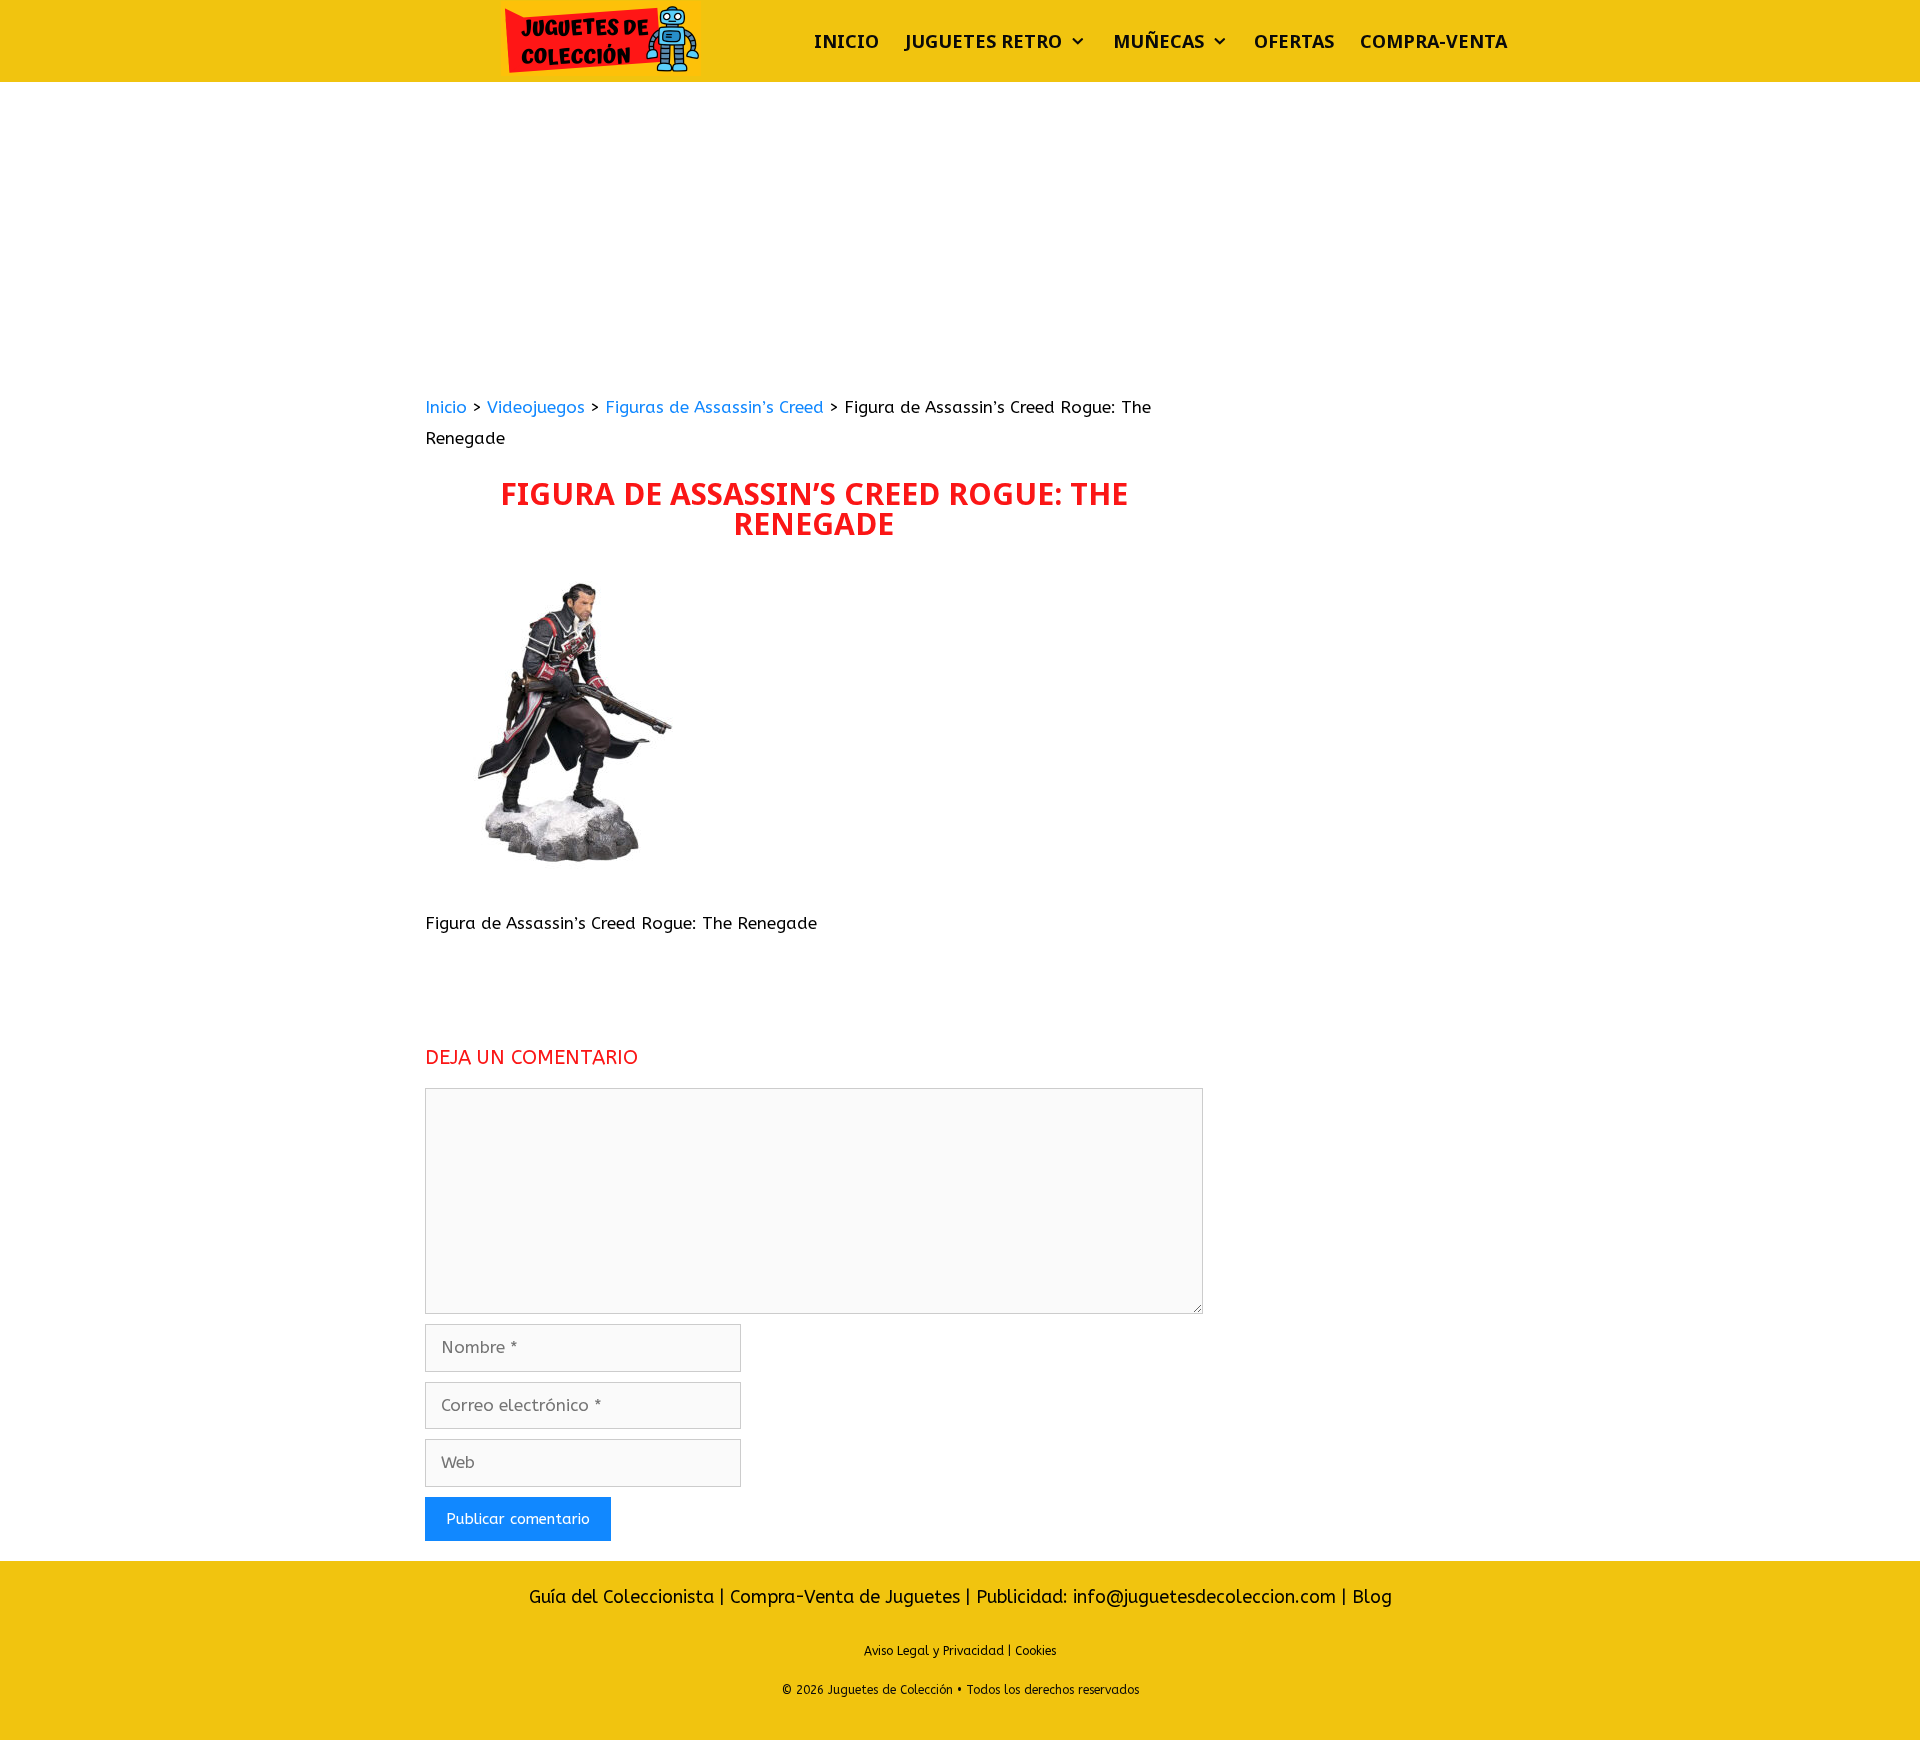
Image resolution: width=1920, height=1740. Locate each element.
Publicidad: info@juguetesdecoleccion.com (1158, 1597)
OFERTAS (1294, 41)
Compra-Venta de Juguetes (845, 1597)
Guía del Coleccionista (621, 1597)
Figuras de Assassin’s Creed (714, 407)
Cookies (1035, 1651)
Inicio (846, 41)
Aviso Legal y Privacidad (934, 1651)
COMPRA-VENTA (1433, 41)
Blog (1372, 1597)
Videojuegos (536, 407)
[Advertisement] (960, 232)
